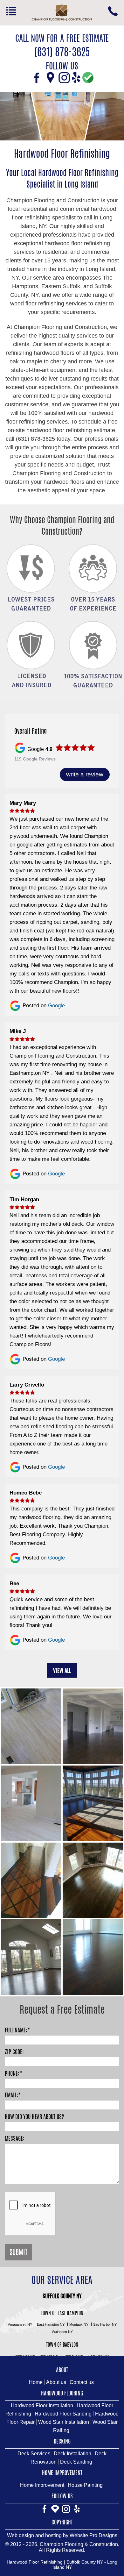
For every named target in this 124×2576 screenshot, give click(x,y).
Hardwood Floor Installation (42, 2405)
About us (56, 2382)
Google (56, 1006)
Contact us (82, 2382)
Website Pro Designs (93, 2535)
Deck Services (34, 2454)
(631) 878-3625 (113, 11)
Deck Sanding (76, 2462)
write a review (85, 774)
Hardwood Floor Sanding (63, 2414)
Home (36, 2382)
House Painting (85, 2485)
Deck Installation (72, 2454)
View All (62, 1670)
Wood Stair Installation (64, 2422)
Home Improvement (42, 2485)
